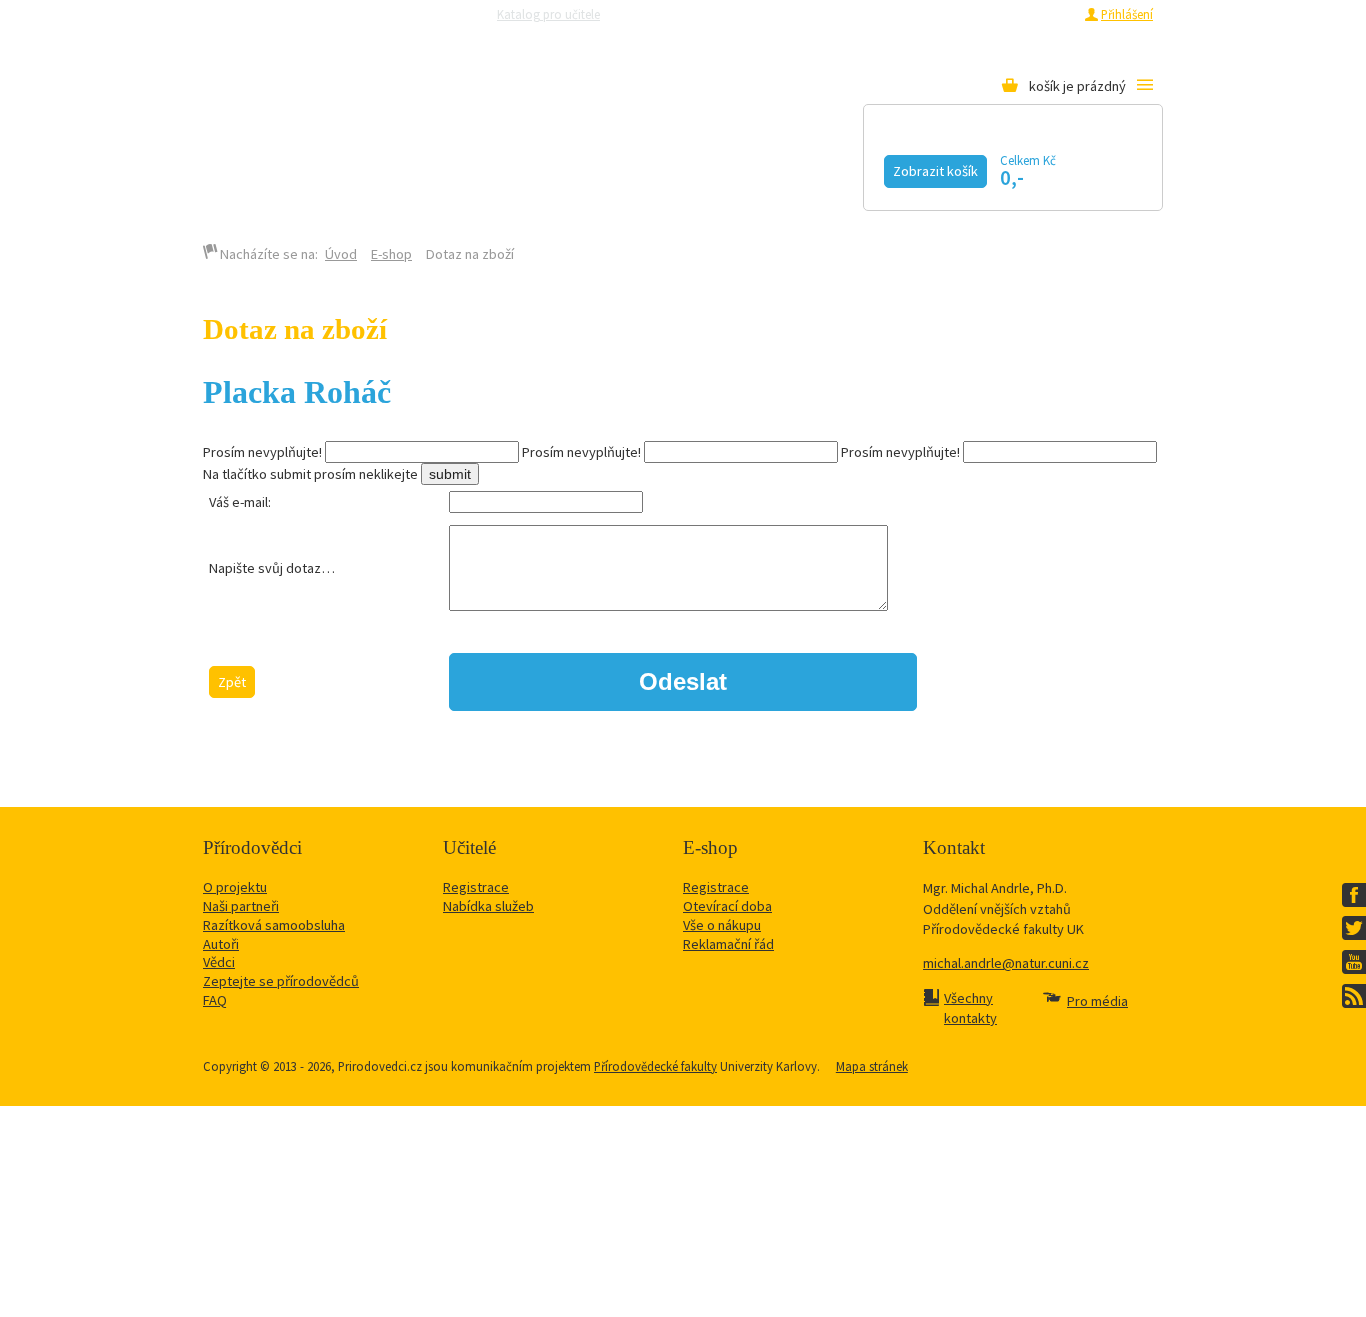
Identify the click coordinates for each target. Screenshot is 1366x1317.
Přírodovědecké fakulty (655, 1066)
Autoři (221, 944)
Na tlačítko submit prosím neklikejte (310, 474)
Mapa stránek (872, 1066)
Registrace (1044, 14)
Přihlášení (1127, 14)
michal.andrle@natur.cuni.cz (1006, 963)
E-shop (391, 254)
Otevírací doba (727, 906)
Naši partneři (241, 906)
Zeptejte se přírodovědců (696, 14)
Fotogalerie (828, 167)
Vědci (219, 962)
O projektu (235, 887)
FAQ (215, 1000)
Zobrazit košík (935, 171)
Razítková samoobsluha (842, 14)
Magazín (556, 167)
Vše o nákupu (722, 925)
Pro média (949, 14)
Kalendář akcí (389, 167)
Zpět (232, 682)
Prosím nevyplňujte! (262, 452)
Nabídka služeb (488, 906)
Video (682, 167)
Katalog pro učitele (548, 14)
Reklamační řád (728, 944)
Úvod (341, 254)
